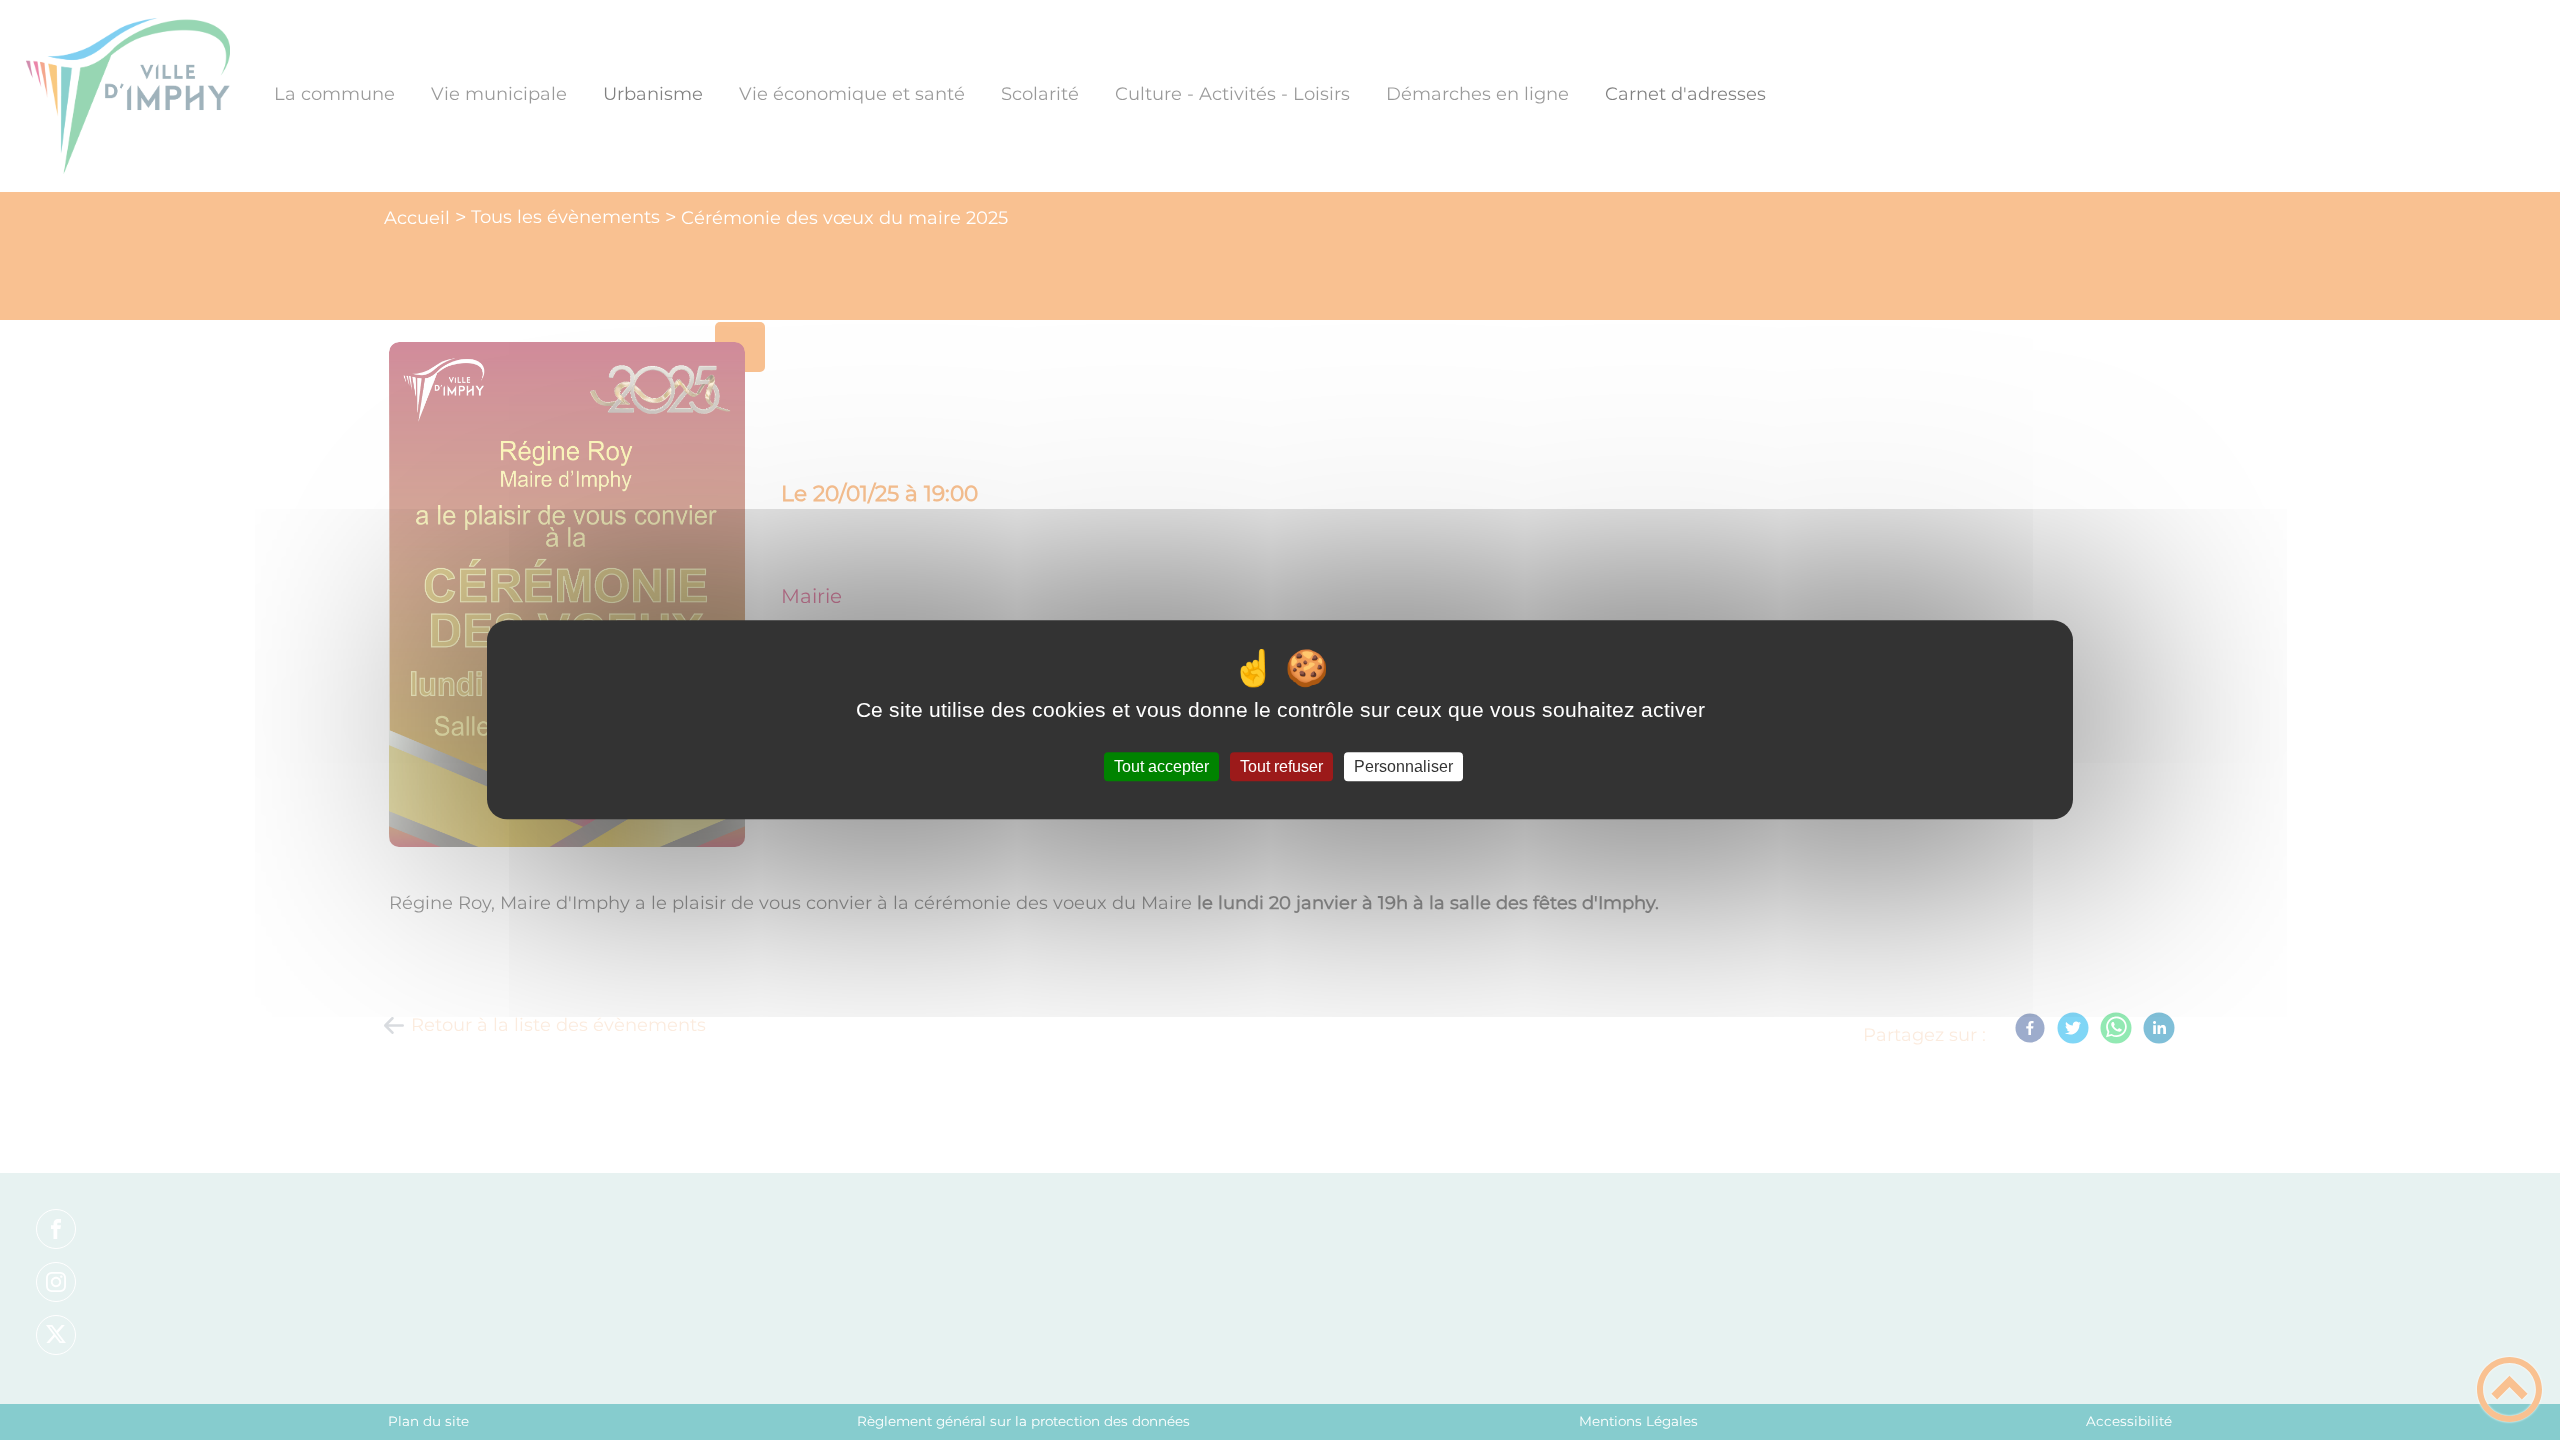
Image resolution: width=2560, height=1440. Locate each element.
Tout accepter (1161, 766)
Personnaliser (1403, 766)
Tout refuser (1281, 766)
